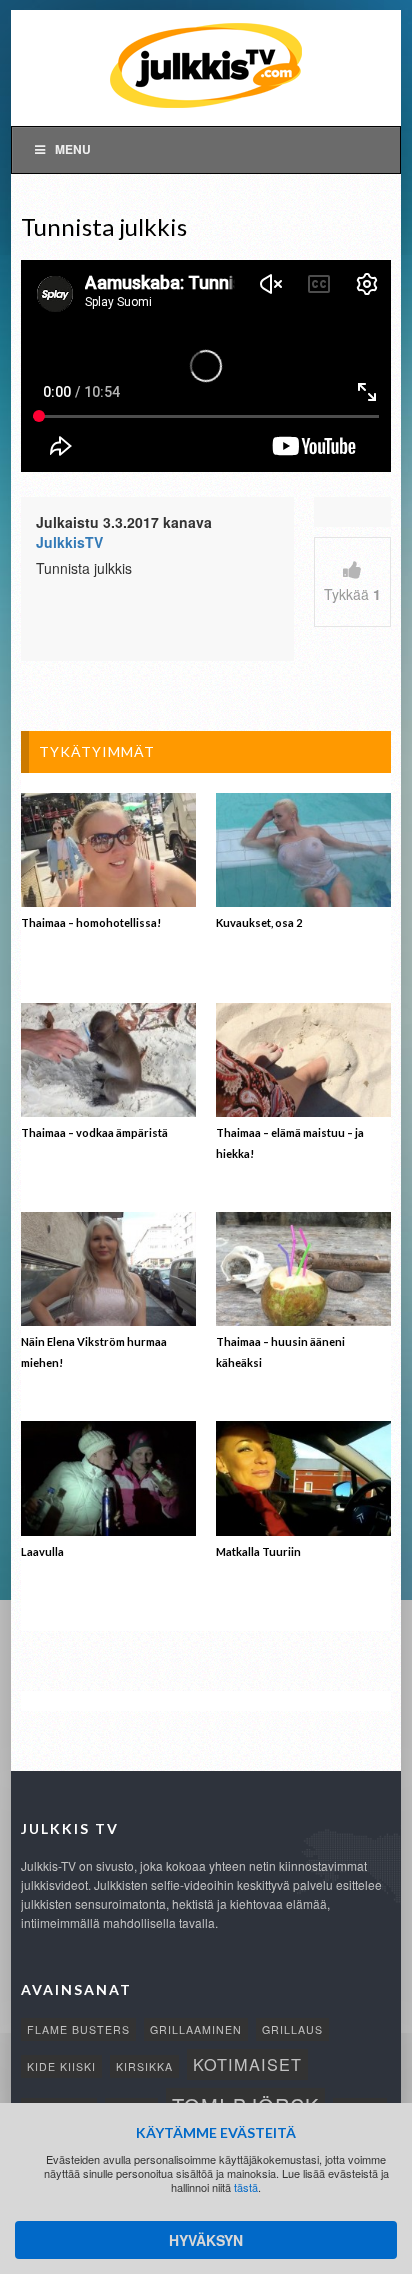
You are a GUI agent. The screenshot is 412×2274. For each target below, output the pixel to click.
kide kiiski (61, 2066)
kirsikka (144, 2066)
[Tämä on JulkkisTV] (206, 64)
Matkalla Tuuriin (258, 1551)
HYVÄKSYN (206, 2240)
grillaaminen (196, 2029)
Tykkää (352, 594)
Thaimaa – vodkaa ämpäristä (94, 1132)
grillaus (292, 2029)
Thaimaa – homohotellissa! (91, 922)
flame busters (78, 2029)
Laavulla (42, 1551)
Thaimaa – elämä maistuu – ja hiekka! (290, 1143)
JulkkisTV (69, 542)
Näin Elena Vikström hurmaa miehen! (94, 1352)
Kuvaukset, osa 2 (259, 922)
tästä (246, 2187)
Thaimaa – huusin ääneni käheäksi (280, 1352)
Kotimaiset (247, 2064)
